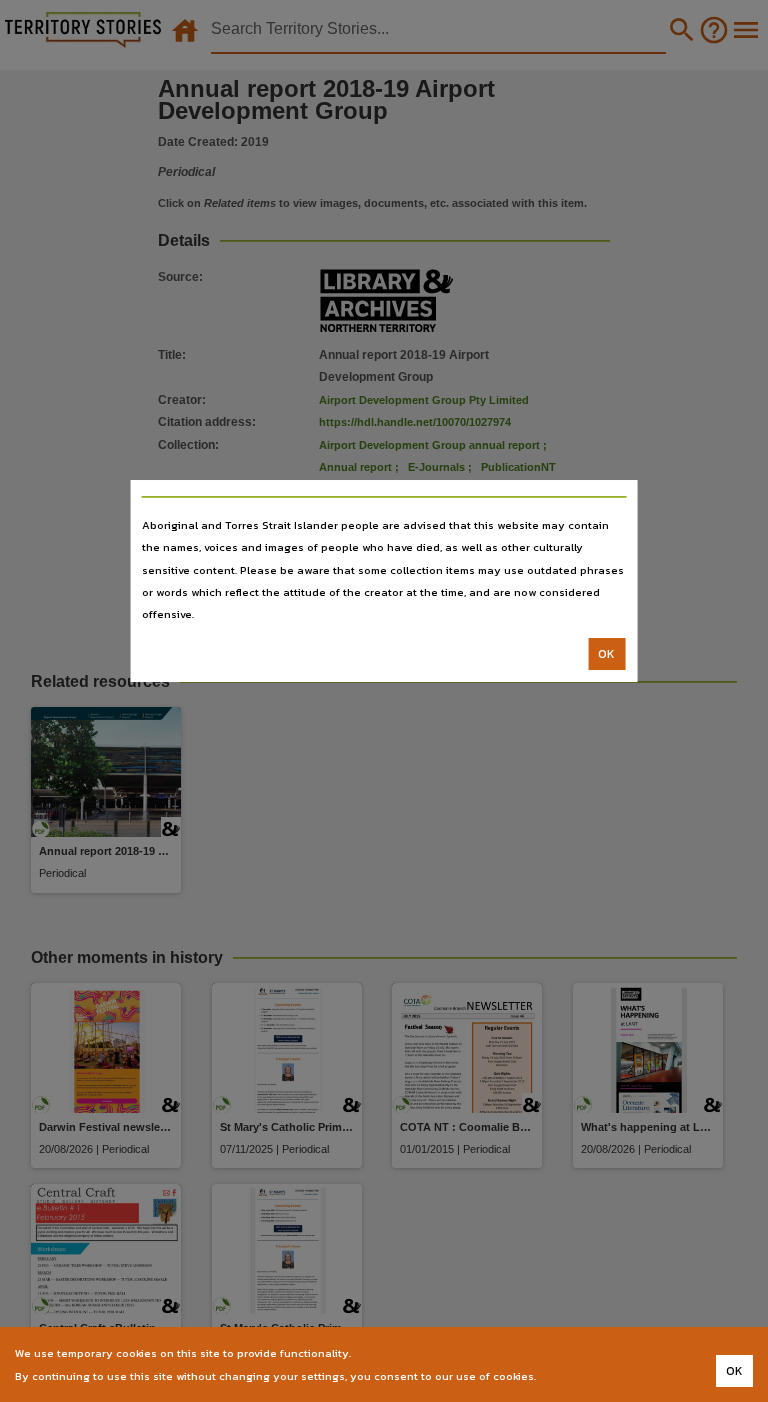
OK (606, 654)
